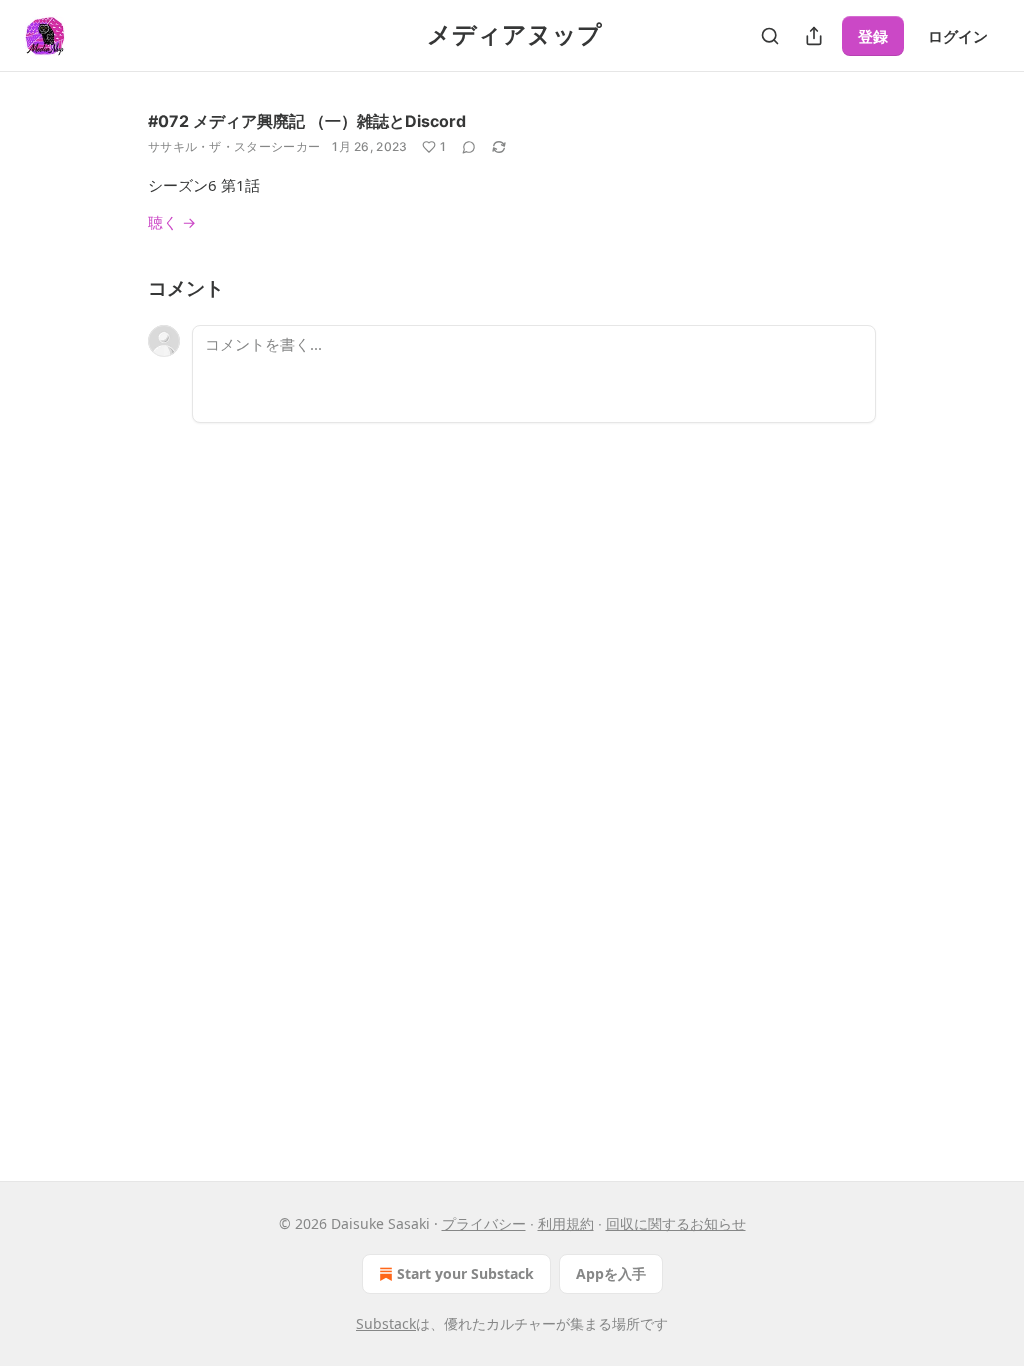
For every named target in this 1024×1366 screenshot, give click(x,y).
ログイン (958, 36)
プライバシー (484, 1223)
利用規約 (566, 1223)
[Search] (770, 36)
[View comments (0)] (469, 147)
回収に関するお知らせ (676, 1223)
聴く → (172, 222)
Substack (386, 1323)
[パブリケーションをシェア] (814, 36)
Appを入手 (611, 1273)
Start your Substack (465, 1273)
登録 (873, 36)
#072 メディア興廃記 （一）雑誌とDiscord (307, 121)
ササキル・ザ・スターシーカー (234, 146)
